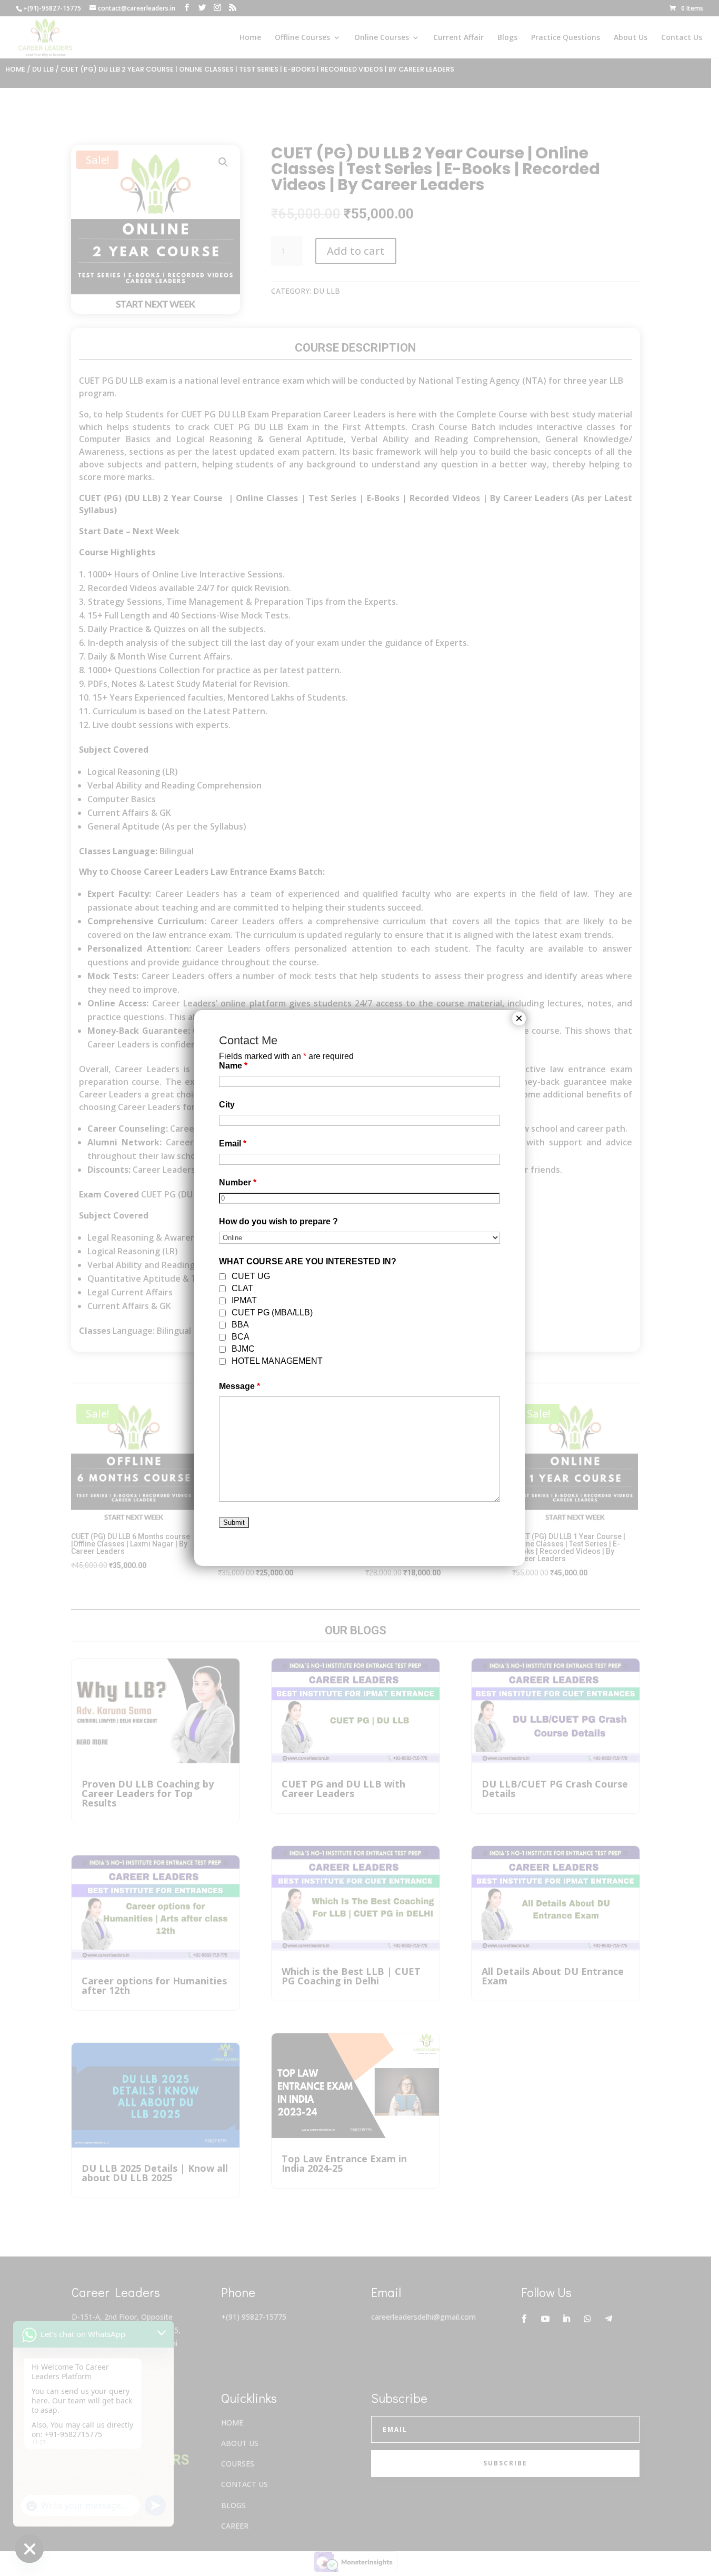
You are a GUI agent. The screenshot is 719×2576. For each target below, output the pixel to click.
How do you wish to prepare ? (278, 1221)
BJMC (243, 1349)
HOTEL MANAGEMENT (277, 1361)
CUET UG (251, 1276)
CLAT (242, 1288)
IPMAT (244, 1300)
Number (238, 1182)
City (227, 1105)
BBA (240, 1325)
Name (233, 1066)
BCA (241, 1337)
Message (239, 1386)
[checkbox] (222, 1277)
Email (233, 1144)
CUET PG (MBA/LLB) (272, 1312)
